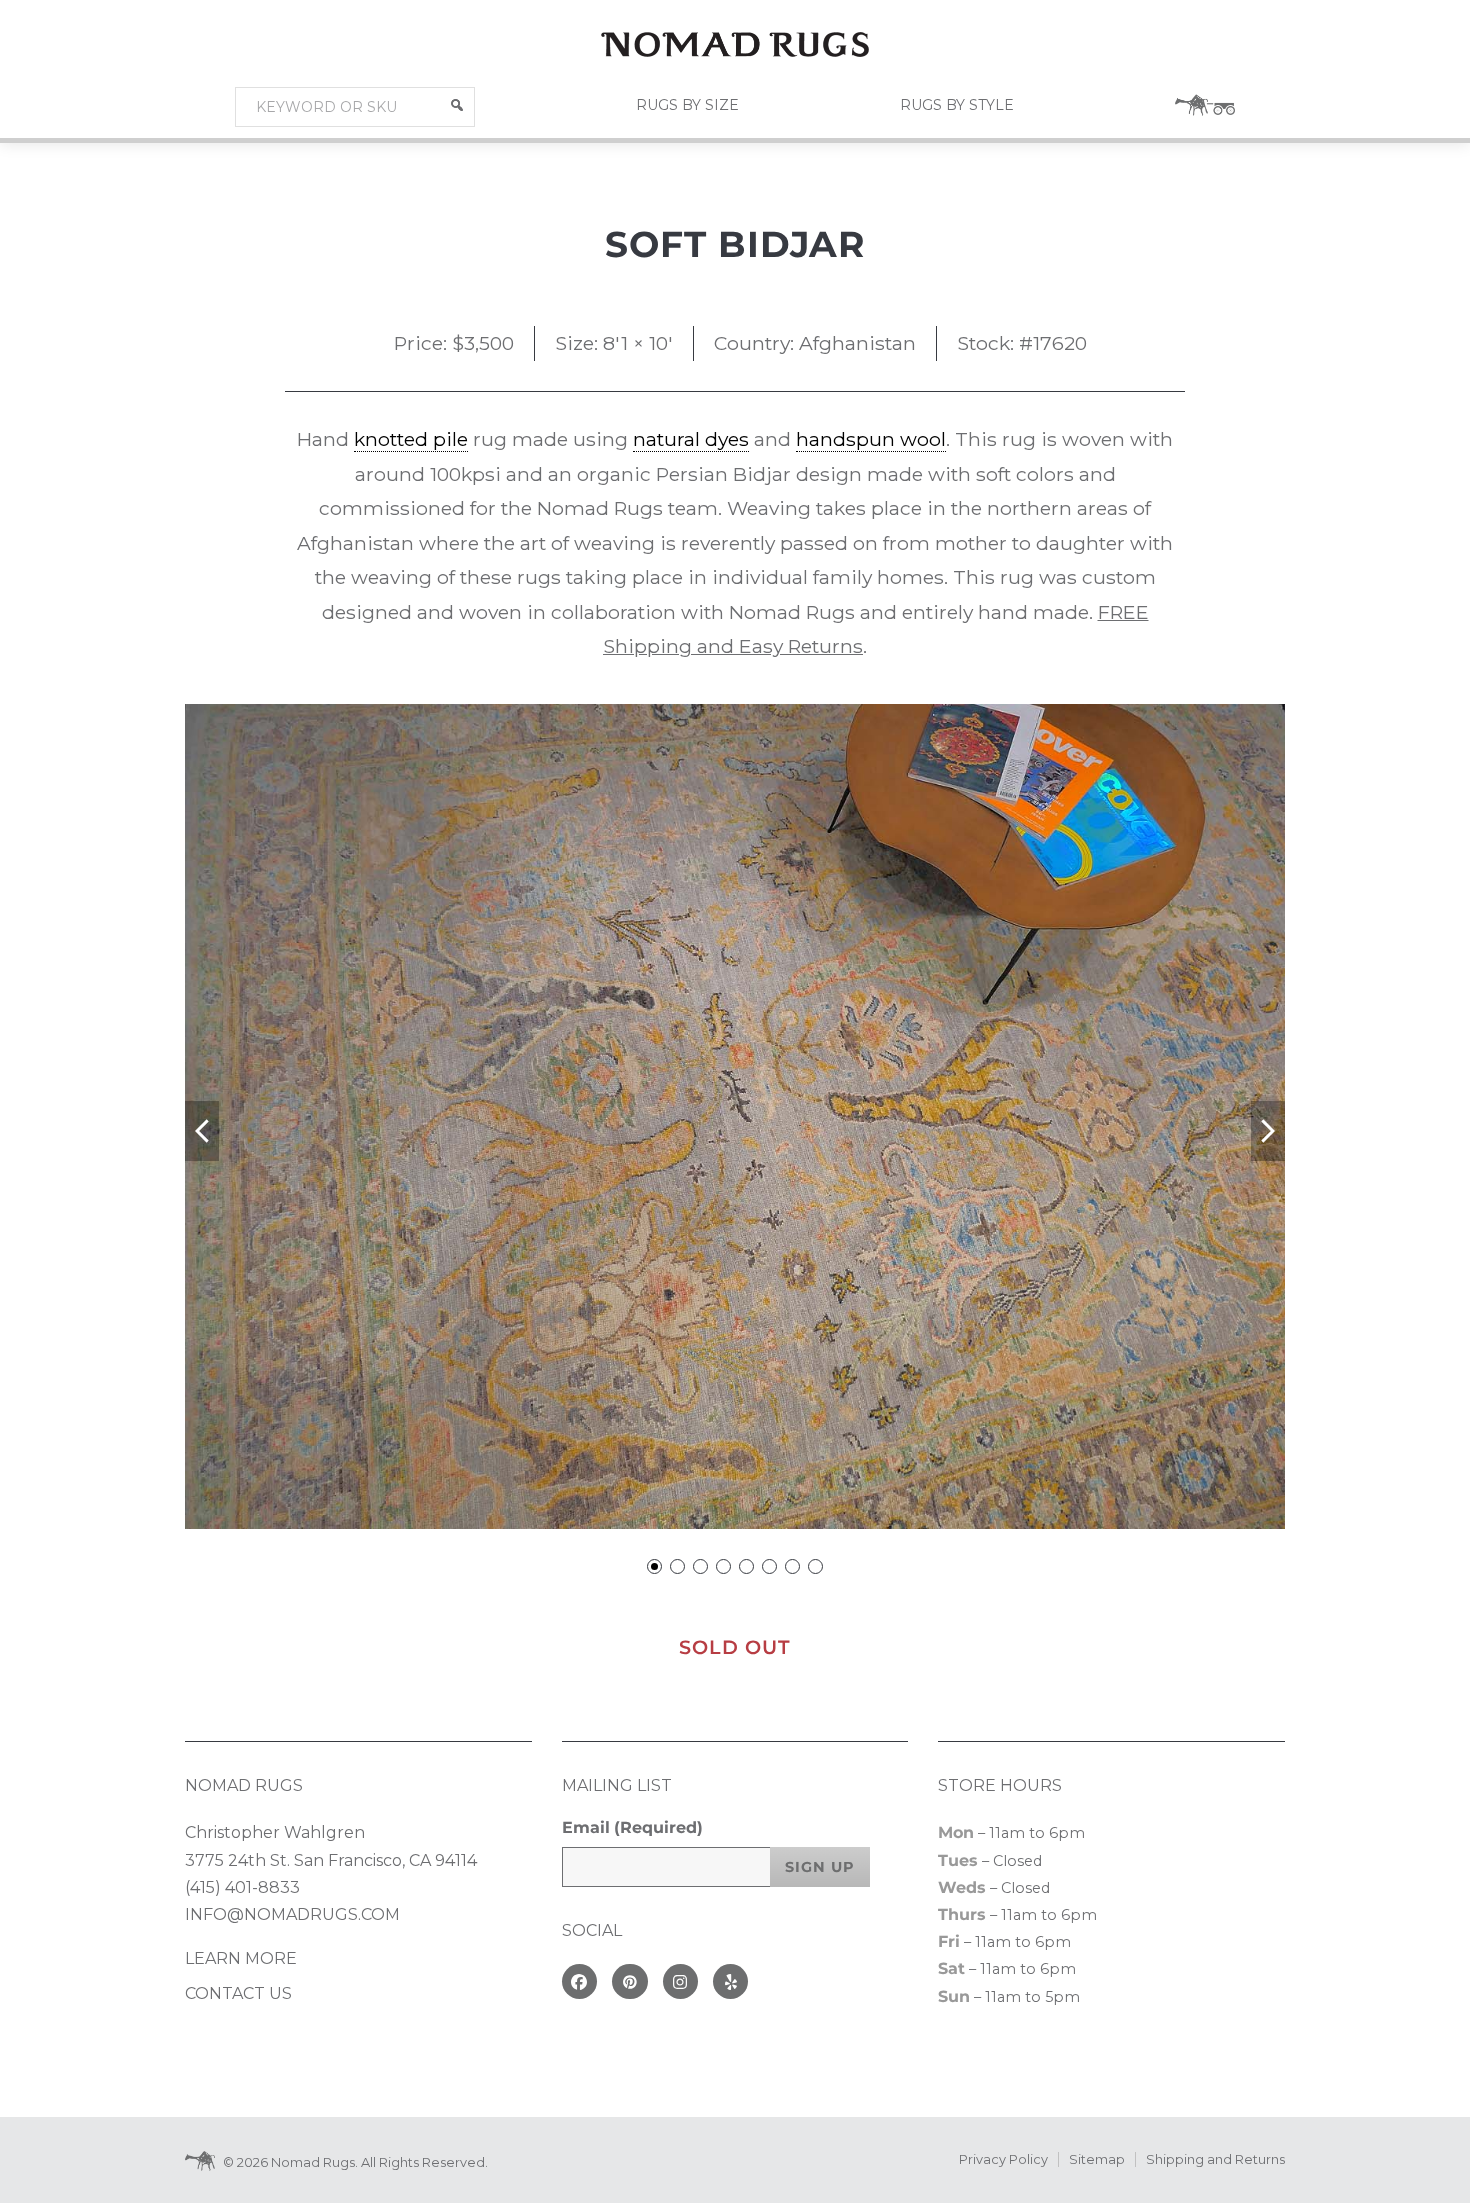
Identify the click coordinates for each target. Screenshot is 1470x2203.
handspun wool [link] (871, 439)
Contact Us (238, 1993)
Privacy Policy (1003, 2159)
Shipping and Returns (1215, 2159)
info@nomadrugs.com (292, 1914)
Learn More (241, 1958)
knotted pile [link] (411, 439)
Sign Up (820, 1867)
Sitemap (1097, 2159)
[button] (457, 105)
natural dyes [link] (691, 439)
